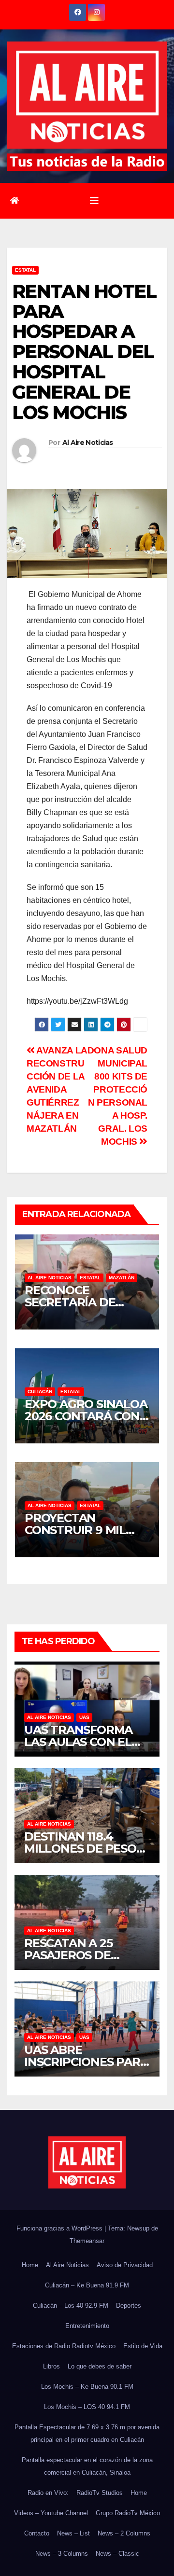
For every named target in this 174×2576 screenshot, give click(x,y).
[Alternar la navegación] (94, 201)
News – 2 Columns (124, 2533)
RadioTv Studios (100, 2493)
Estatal (25, 270)
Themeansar (87, 2241)
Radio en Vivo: (48, 2493)
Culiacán (40, 1392)
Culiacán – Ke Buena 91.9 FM (87, 2285)
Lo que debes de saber (100, 2366)
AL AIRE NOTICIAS (50, 1278)
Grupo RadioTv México (128, 2513)
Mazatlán (122, 1278)
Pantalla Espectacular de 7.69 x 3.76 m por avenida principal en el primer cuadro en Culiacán (87, 2433)
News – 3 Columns (62, 2554)
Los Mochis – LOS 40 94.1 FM (87, 2407)
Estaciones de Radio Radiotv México (64, 2346)
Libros (51, 2366)
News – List (73, 2533)
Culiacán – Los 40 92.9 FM (71, 2306)
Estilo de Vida (143, 2346)
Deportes (129, 2306)
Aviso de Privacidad (125, 2265)
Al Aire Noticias (88, 443)
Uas (84, 1717)
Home (30, 2265)
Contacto (37, 2533)
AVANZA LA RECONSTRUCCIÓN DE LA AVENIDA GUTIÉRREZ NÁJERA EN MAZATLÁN (57, 1089)
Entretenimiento (87, 2326)
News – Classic (117, 2554)
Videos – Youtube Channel (51, 2513)
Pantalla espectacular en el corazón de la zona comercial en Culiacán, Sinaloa (87, 2466)
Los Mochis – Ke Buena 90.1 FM (87, 2387)
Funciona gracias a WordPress (60, 2228)
